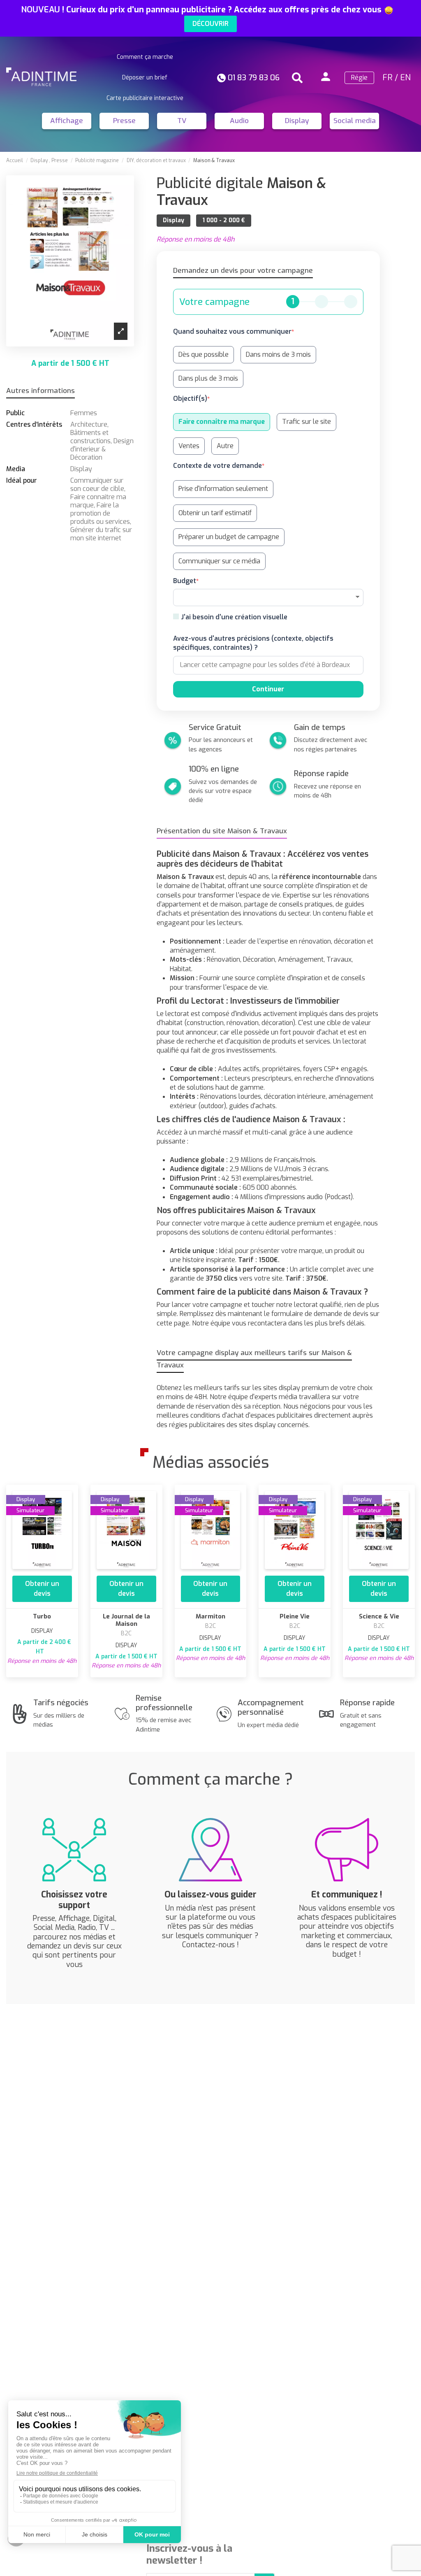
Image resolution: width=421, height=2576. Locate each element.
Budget (185, 581)
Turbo (42, 1616)
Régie (359, 78)
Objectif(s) (190, 399)
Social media (355, 121)
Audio (239, 121)
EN (405, 78)
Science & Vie (379, 1616)
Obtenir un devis (42, 1589)
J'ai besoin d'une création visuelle (234, 617)
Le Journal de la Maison (126, 1620)
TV (182, 121)
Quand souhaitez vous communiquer (232, 331)
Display (297, 121)
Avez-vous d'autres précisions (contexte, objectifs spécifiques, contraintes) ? (253, 643)
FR (387, 78)
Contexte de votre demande (217, 466)
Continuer (268, 689)
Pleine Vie (295, 1616)
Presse (124, 121)
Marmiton (210, 1616)
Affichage (67, 121)
